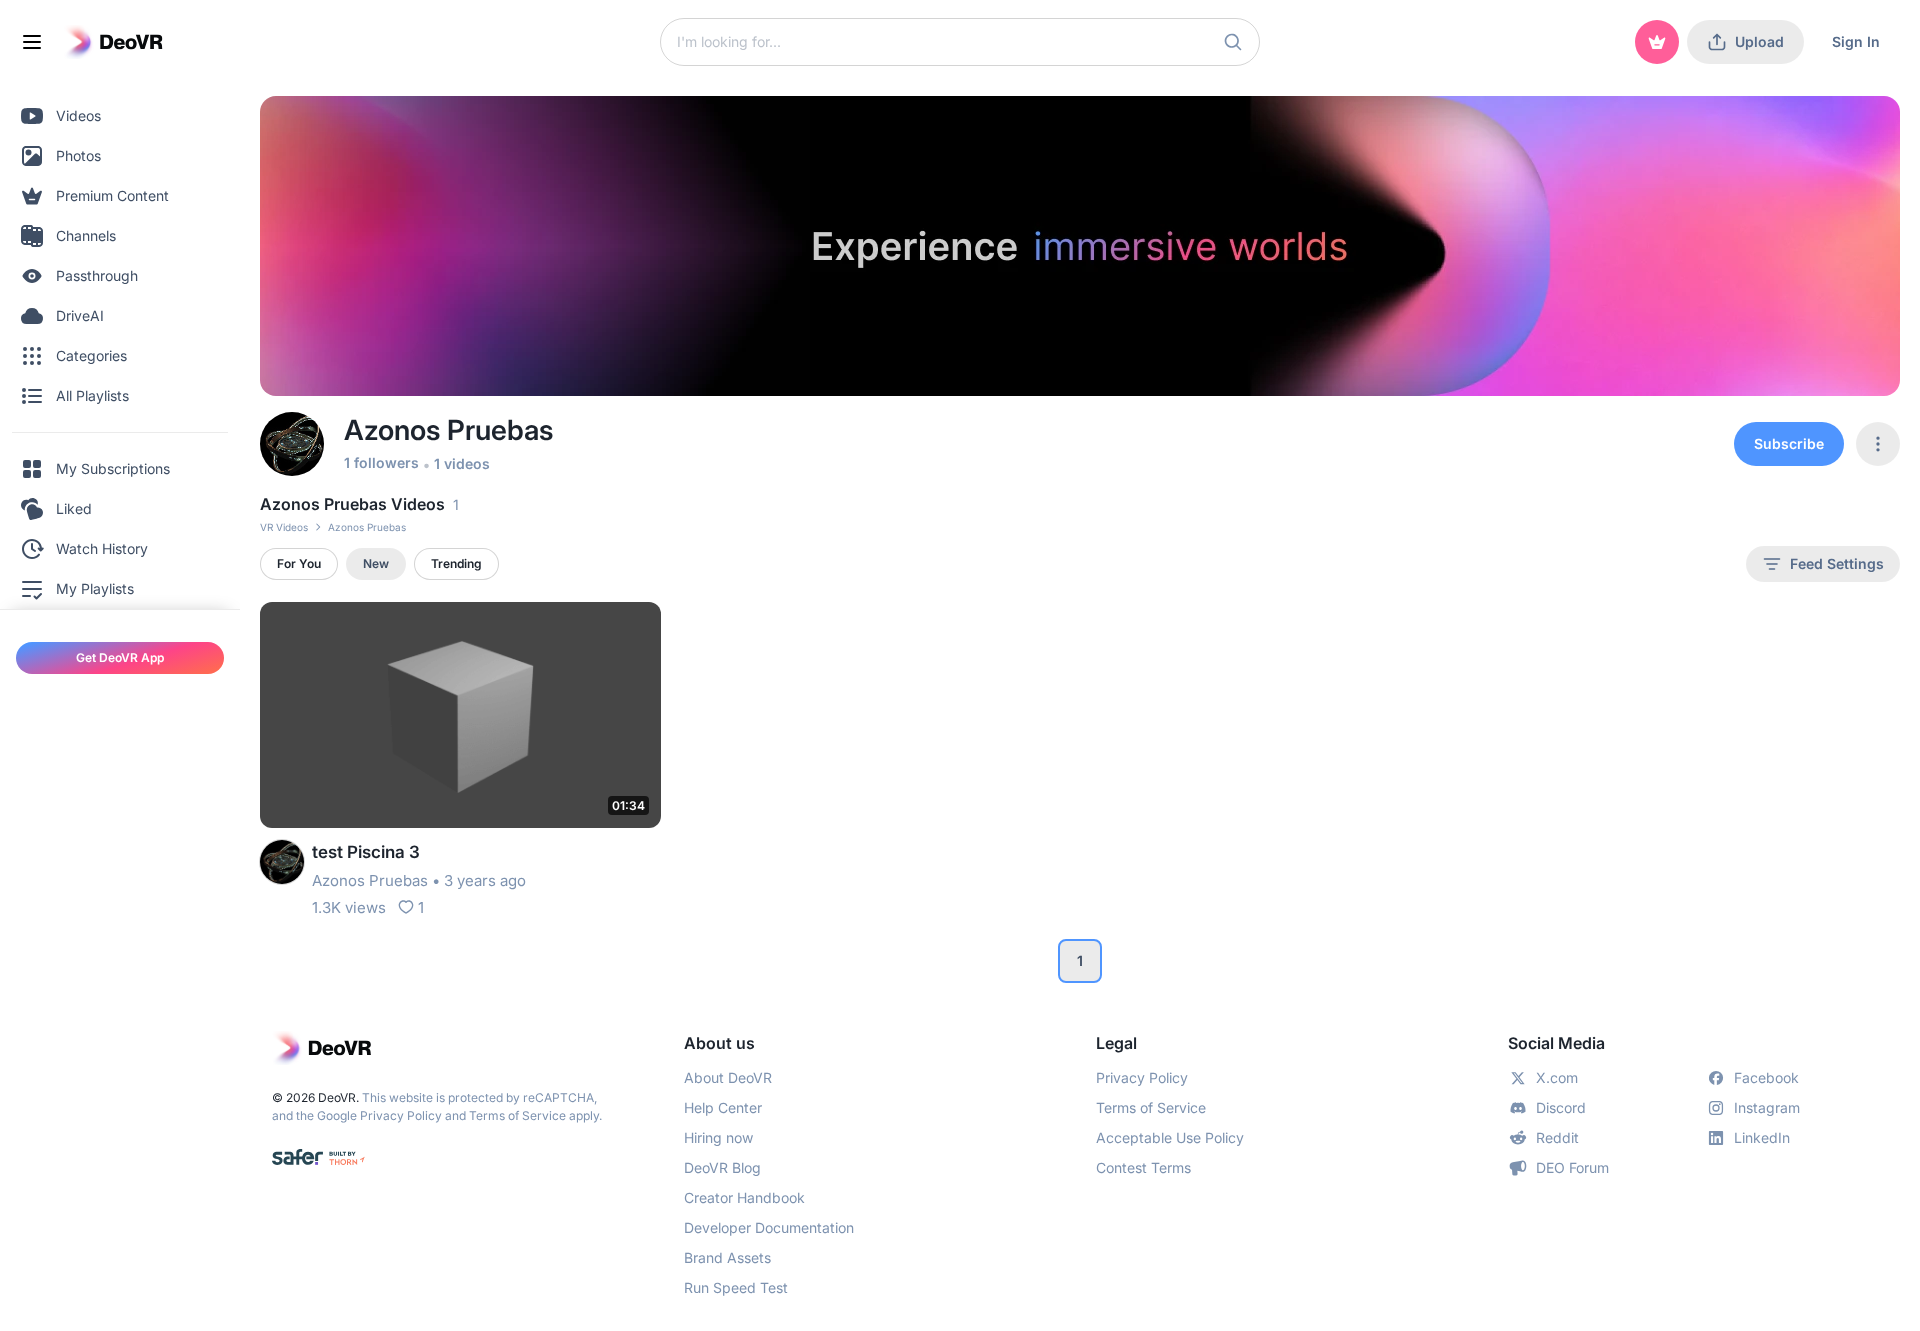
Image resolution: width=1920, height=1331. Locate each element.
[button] (1233, 42)
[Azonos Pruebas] (282, 862)
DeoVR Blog (722, 1167)
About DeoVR (728, 1077)
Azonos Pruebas (370, 880)
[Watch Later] (597, 630)
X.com (1557, 1077)
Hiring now (718, 1137)
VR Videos (284, 527)
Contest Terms (1143, 1167)
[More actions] (633, 630)
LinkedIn (1762, 1137)
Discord (1561, 1107)
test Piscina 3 (366, 852)
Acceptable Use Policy (1170, 1137)
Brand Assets (727, 1257)
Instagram (1767, 1107)
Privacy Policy (401, 1115)
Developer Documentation (769, 1227)
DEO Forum (1572, 1167)
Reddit (1557, 1137)
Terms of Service (517, 1115)
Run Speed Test (736, 1287)
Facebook (1766, 1077)
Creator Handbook (744, 1197)
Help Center (723, 1107)
